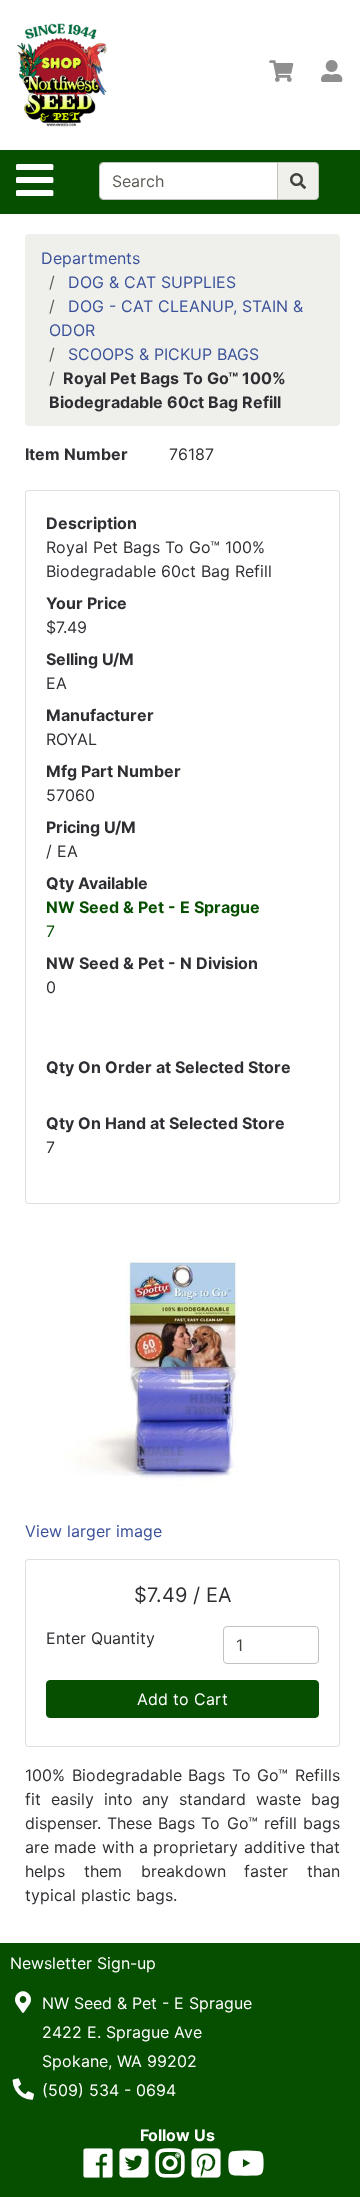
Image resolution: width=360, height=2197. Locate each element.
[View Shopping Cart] (281, 75)
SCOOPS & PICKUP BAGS (163, 354)
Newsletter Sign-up (83, 1963)
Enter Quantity (100, 1638)
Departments (90, 258)
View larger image (93, 1531)
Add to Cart (182, 1699)
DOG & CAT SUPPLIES (152, 282)
